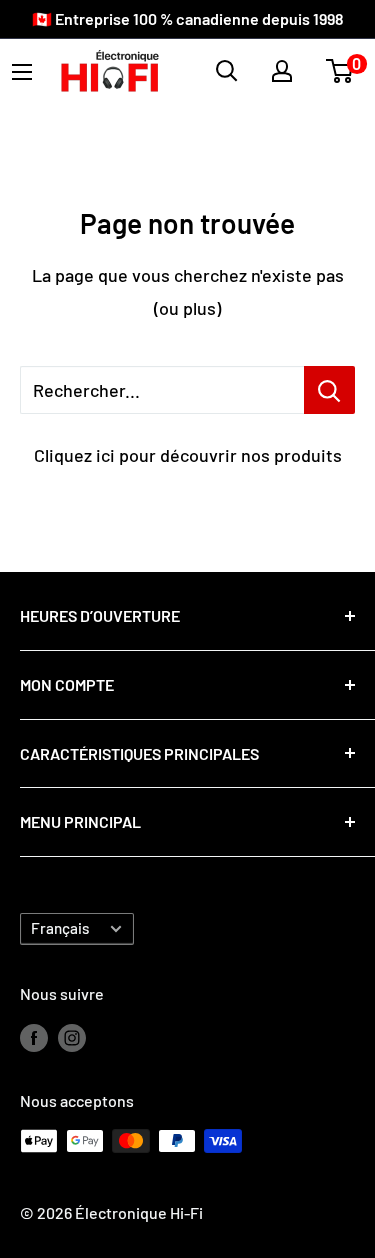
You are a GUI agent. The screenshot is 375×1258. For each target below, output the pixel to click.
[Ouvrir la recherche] (227, 71)
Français (60, 928)
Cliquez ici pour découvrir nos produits (188, 455)
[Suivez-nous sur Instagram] (72, 1036)
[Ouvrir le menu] (22, 72)
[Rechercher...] (329, 390)
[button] (339, 71)
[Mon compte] (282, 71)
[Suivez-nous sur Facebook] (34, 1036)
